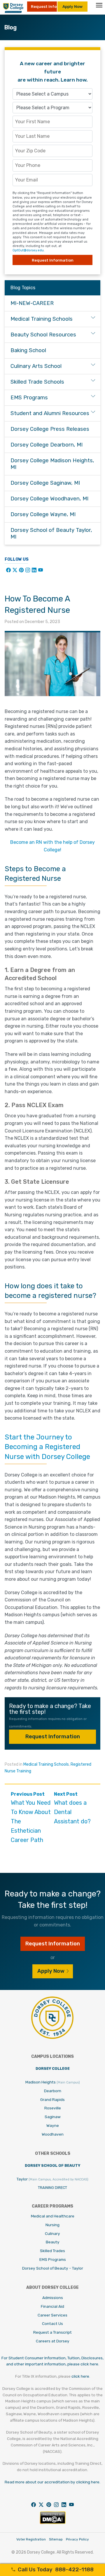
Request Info (44, 6)
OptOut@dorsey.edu (28, 250)
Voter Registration (31, 2539)
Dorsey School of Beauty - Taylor (53, 2268)
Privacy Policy (77, 2539)
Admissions (53, 2298)
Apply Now (72, 6)
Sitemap (56, 2539)
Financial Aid (52, 2306)
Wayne (53, 2125)
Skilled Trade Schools (37, 382)
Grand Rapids (52, 2099)
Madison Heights (53, 2082)
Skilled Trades (52, 2251)
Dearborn (53, 2091)
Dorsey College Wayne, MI (43, 514)
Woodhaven (53, 2134)
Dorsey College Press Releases (50, 429)
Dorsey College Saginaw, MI (45, 483)
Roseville (53, 2108)
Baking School (28, 350)
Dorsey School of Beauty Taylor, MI (51, 533)
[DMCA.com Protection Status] (53, 2523)
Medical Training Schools (46, 1764)
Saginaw (53, 2117)
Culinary (52, 2233)
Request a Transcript (52, 2332)
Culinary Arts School (36, 366)
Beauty (53, 2242)
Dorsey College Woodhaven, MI (49, 499)
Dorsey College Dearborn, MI (47, 445)
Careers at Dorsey (53, 2341)
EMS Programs (29, 398)
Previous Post (31, 1817)
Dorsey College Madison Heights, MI (52, 464)
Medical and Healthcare (53, 2216)
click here (80, 2376)
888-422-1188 (56, 2570)
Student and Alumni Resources (50, 413)
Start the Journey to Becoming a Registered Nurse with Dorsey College (47, 1447)
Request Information (53, 1737)
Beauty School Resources (43, 335)
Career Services (52, 2315)
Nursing (52, 2225)
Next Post (72, 1808)
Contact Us (52, 2323)
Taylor (52, 2179)
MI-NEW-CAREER (32, 303)
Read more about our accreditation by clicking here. (52, 2482)
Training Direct (52, 2188)
